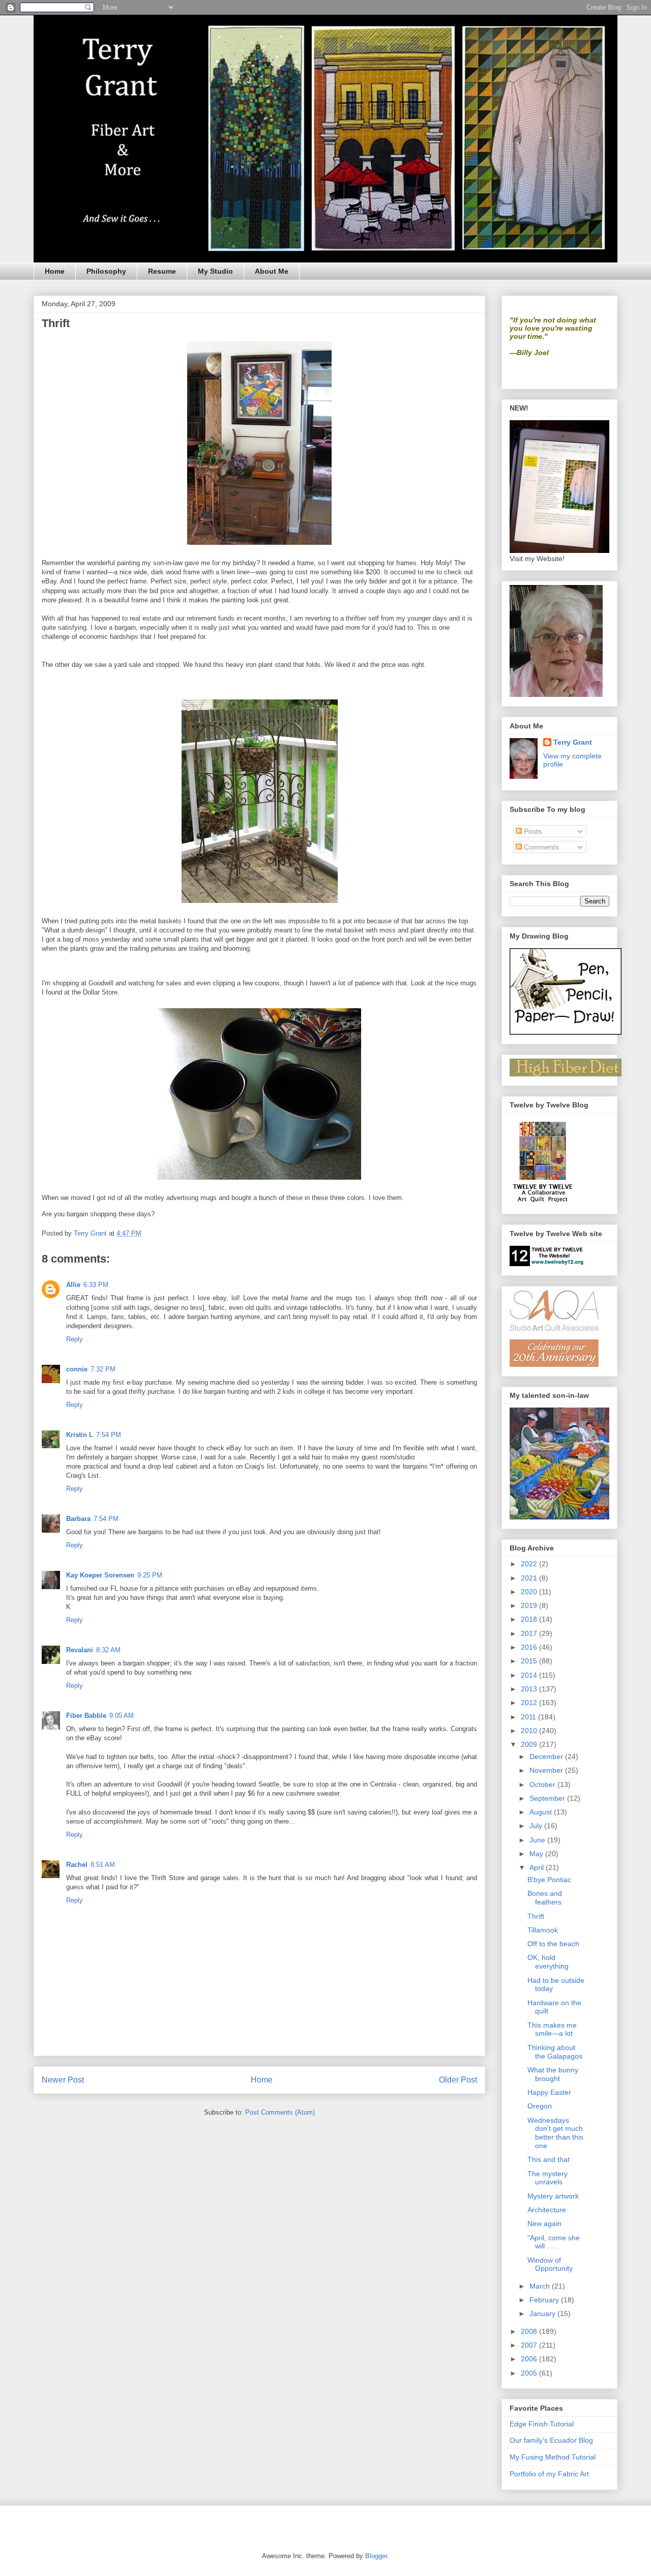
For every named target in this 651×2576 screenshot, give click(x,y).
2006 (530, 2359)
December (547, 1757)
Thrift (536, 1916)
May (537, 1854)
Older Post (458, 2080)
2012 (530, 1703)
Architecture (547, 2210)
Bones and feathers (545, 1898)
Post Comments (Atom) (280, 2112)
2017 (530, 1633)
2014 (530, 1675)
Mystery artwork (553, 2196)
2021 (530, 1578)
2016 (530, 1647)
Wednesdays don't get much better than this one (555, 2133)
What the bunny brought (553, 2074)
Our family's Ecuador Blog (551, 2440)
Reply (75, 1339)
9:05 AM (122, 1716)
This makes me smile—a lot (552, 2029)
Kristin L (80, 1435)
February (545, 2300)
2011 (529, 1717)
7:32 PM (103, 1369)
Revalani (80, 1650)
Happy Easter (549, 2092)
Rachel (77, 1865)
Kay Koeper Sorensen (100, 1575)
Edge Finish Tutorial (542, 2424)
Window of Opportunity (550, 2264)
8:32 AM (108, 1650)
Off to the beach (553, 1944)
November (547, 1770)
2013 (530, 1689)
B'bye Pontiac (549, 1880)
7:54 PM (109, 1435)
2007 (530, 2345)
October (543, 1784)
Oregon (540, 2106)
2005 (530, 2373)
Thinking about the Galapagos (555, 2052)
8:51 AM (103, 1865)
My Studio (215, 271)
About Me (272, 271)
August (542, 1812)
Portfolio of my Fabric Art (549, 2474)
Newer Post (63, 2080)
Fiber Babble (86, 1716)
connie (77, 1369)
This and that (549, 2159)
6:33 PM (96, 1285)
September (548, 1798)
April (538, 1867)
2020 (530, 1592)
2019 (530, 1605)
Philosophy (106, 271)
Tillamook (543, 1930)
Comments (540, 847)
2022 (530, 1564)
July (537, 1826)
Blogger (376, 2556)
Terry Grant (573, 742)
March (541, 2286)
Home (55, 271)
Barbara (78, 1519)
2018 (530, 1619)
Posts (532, 831)
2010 (530, 1731)
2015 (530, 1661)
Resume (162, 271)
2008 (530, 2331)
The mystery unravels (548, 2178)
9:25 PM (150, 1575)
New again (544, 2223)
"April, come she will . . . (554, 2242)
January (543, 2314)
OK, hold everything (548, 1962)
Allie (73, 1285)
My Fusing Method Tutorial (553, 2457)
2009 (530, 1744)
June (538, 1840)
